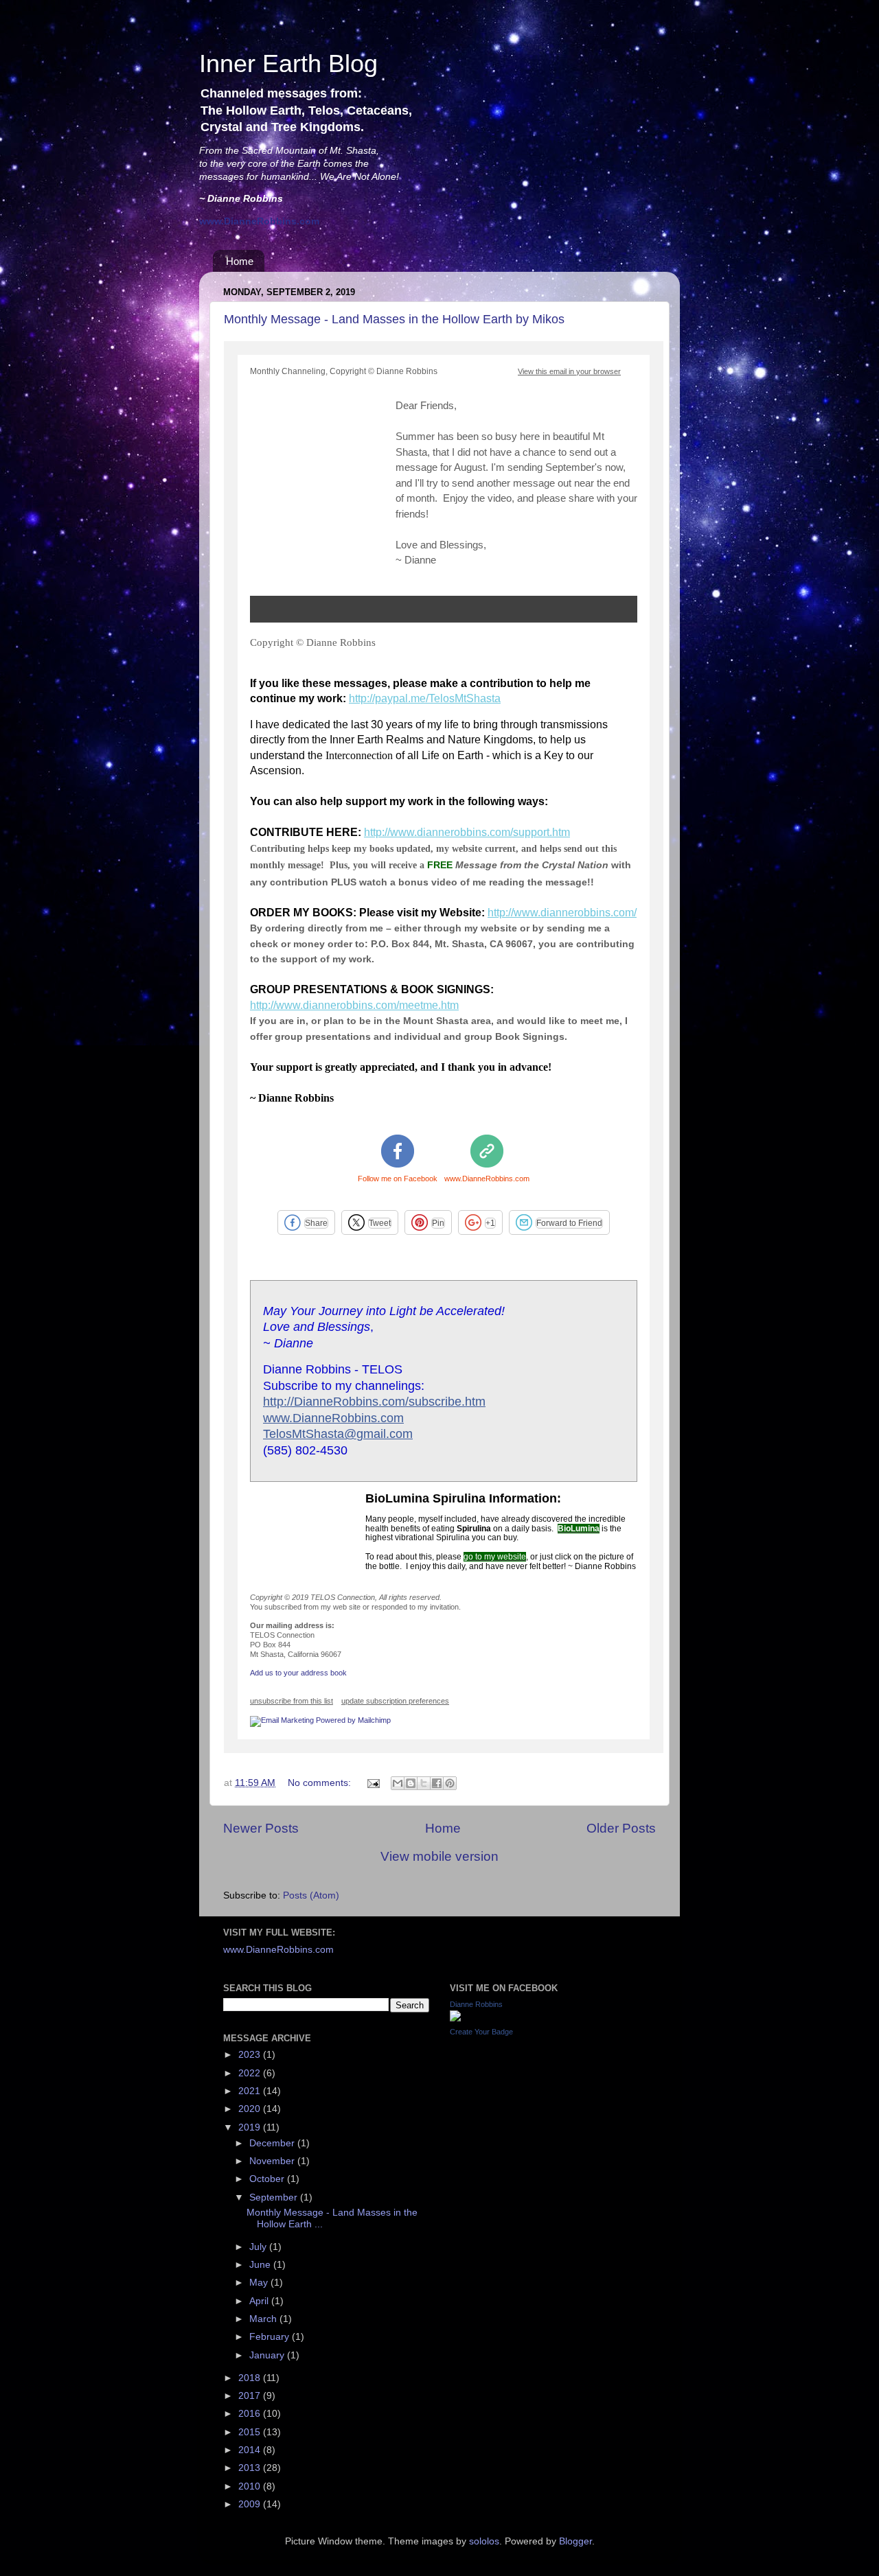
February (271, 2337)
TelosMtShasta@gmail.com (338, 1434)
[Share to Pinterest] (450, 1783)
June (261, 2265)
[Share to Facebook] (437, 1783)
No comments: (321, 1783)
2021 (251, 2091)
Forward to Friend (569, 1223)
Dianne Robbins (476, 2004)
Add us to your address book (298, 1673)
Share (316, 1223)
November (273, 2161)
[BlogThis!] (411, 1783)
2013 (251, 2468)
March (264, 2319)
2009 (251, 2504)
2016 (251, 2414)
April (260, 2301)
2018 (251, 2378)
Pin (438, 1223)
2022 (251, 2073)
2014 (251, 2450)
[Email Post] (373, 1783)
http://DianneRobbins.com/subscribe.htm (374, 1402)
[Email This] (398, 1783)
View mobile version (439, 1856)
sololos (484, 2541)
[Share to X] (424, 1783)
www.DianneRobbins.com (487, 1179)
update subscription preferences (395, 1701)
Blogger (575, 2541)
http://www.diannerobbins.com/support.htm (467, 832)
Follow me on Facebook (398, 1179)
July (259, 2247)
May (260, 2283)
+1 (490, 1223)
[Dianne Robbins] (455, 2018)
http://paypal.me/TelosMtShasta (425, 698)
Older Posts (621, 1828)
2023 (251, 2055)
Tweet (380, 1223)
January (268, 2355)
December (273, 2143)
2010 (251, 2486)
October (268, 2179)
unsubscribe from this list (292, 1701)
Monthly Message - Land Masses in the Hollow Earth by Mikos (394, 319)
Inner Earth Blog (288, 63)
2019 (251, 2127)
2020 (251, 2109)
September (275, 2197)
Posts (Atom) (311, 1895)
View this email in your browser (569, 371)
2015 (251, 2432)
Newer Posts (261, 1828)
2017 (251, 2396)
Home (240, 261)
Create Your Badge (481, 2032)
